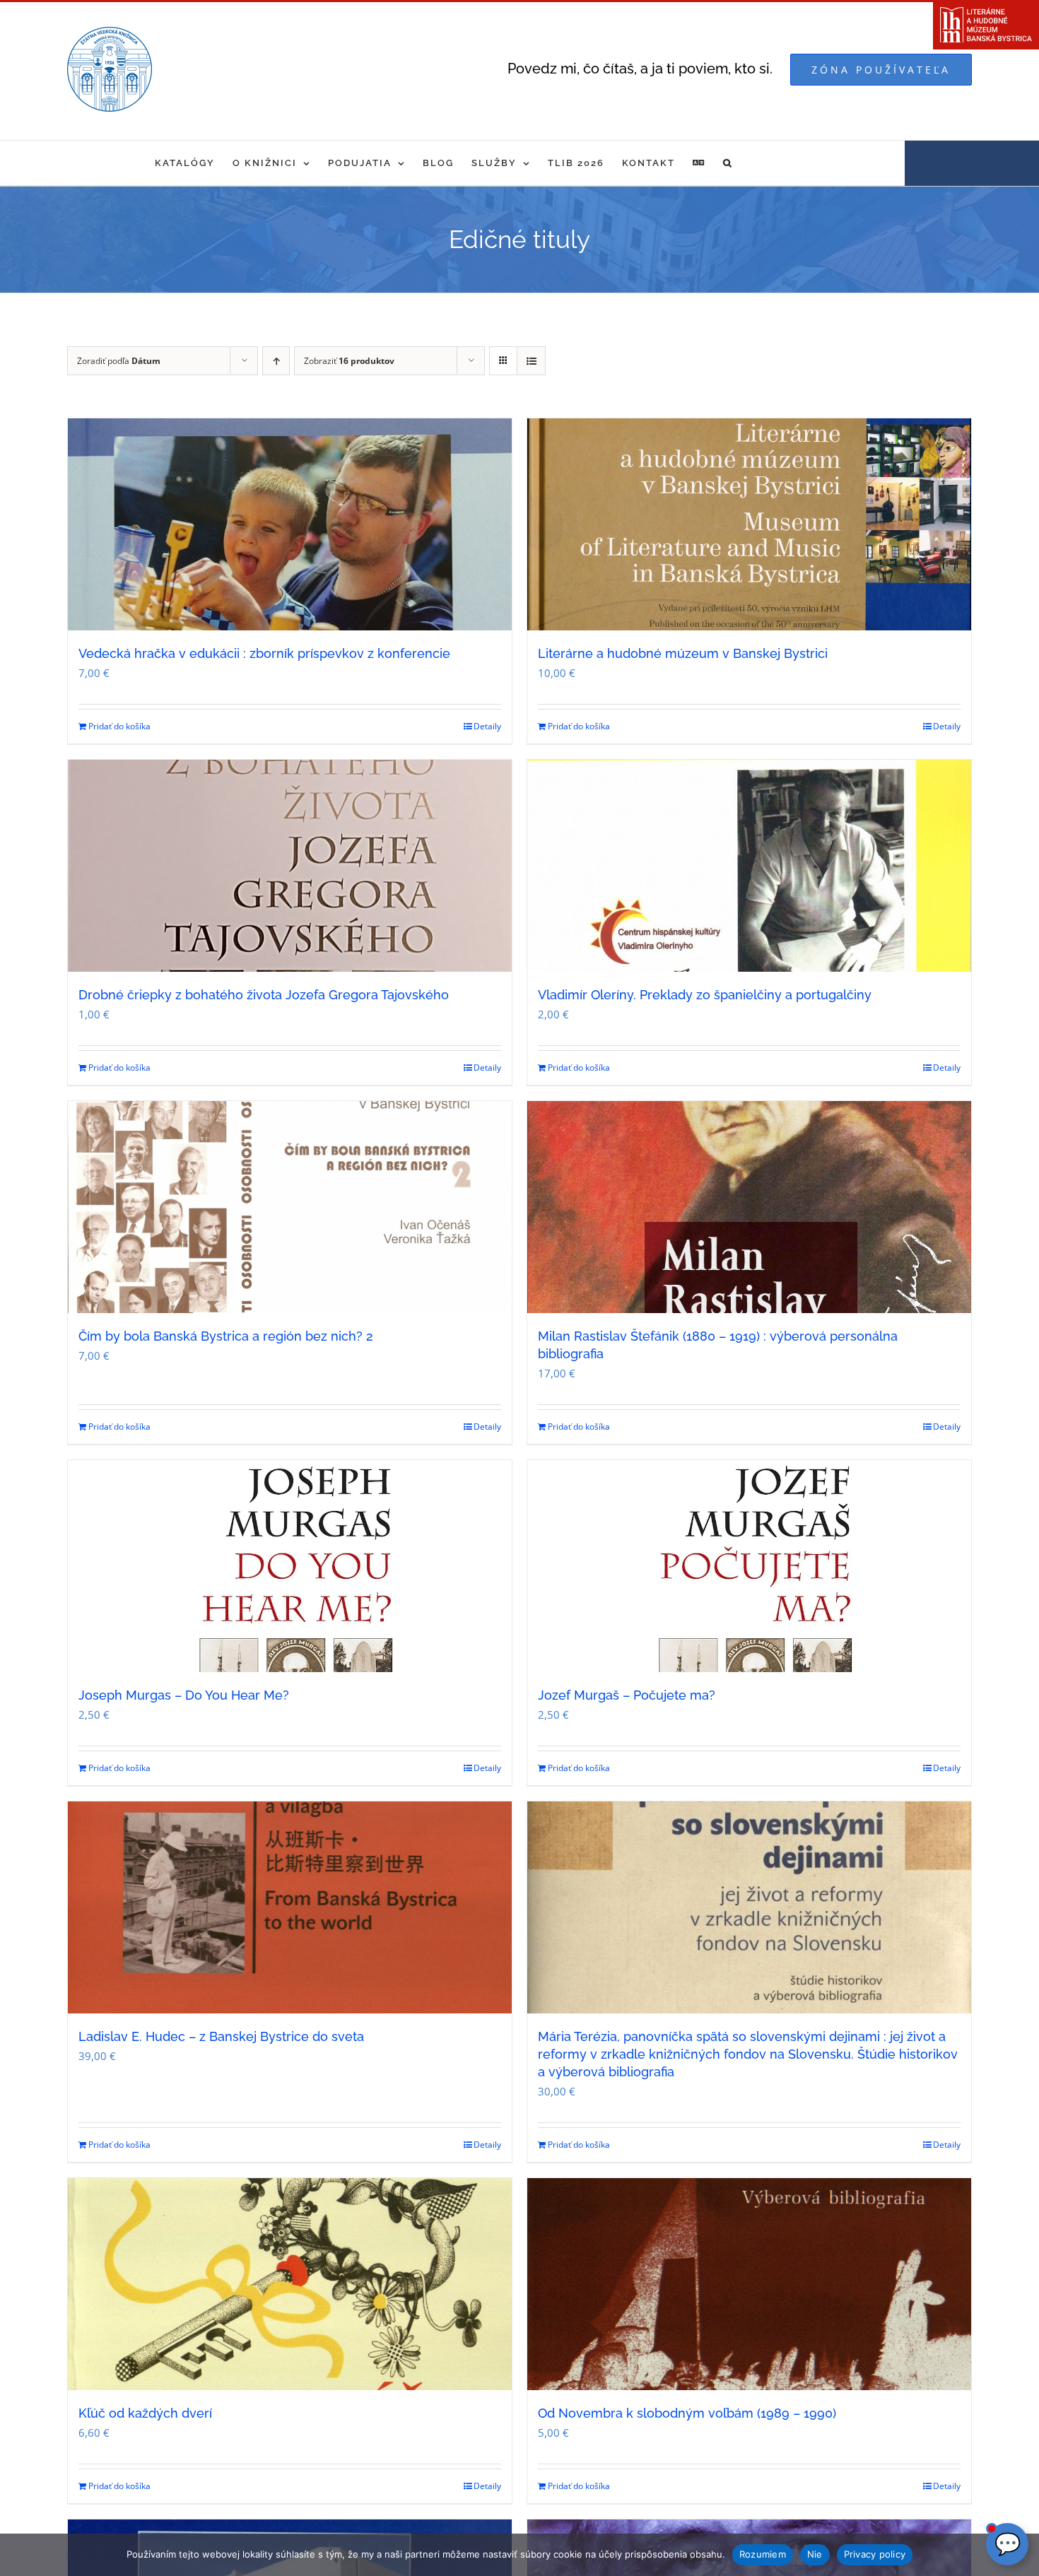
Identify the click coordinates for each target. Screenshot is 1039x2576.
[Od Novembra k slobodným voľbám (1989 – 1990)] (749, 2284)
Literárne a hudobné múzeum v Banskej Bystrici (683, 653)
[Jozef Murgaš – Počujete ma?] (749, 1566)
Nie (815, 2554)
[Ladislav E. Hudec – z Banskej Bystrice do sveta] (290, 1907)
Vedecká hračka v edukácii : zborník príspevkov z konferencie (264, 653)
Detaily (487, 726)
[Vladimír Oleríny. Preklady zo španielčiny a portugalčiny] (749, 866)
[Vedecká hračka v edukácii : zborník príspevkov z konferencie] (290, 524)
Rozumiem (763, 2554)
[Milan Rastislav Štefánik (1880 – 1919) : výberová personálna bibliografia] (749, 1207)
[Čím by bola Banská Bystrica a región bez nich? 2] (290, 1207)
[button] (728, 163)
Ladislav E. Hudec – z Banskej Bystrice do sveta (221, 2036)
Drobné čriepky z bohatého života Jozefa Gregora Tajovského (264, 995)
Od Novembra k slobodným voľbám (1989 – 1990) (687, 2413)
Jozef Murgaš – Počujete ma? (627, 1695)
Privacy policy (875, 2554)
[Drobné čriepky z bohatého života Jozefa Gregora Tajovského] (290, 866)
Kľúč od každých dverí (145, 2413)
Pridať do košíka (119, 726)
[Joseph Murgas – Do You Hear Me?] (290, 1566)
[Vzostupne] (276, 361)
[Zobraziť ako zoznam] (531, 361)
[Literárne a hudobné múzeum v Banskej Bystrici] (749, 524)
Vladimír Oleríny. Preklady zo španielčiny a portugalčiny (705, 995)
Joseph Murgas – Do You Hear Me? (184, 1695)
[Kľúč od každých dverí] (290, 2284)
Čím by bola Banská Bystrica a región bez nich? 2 (226, 1336)
